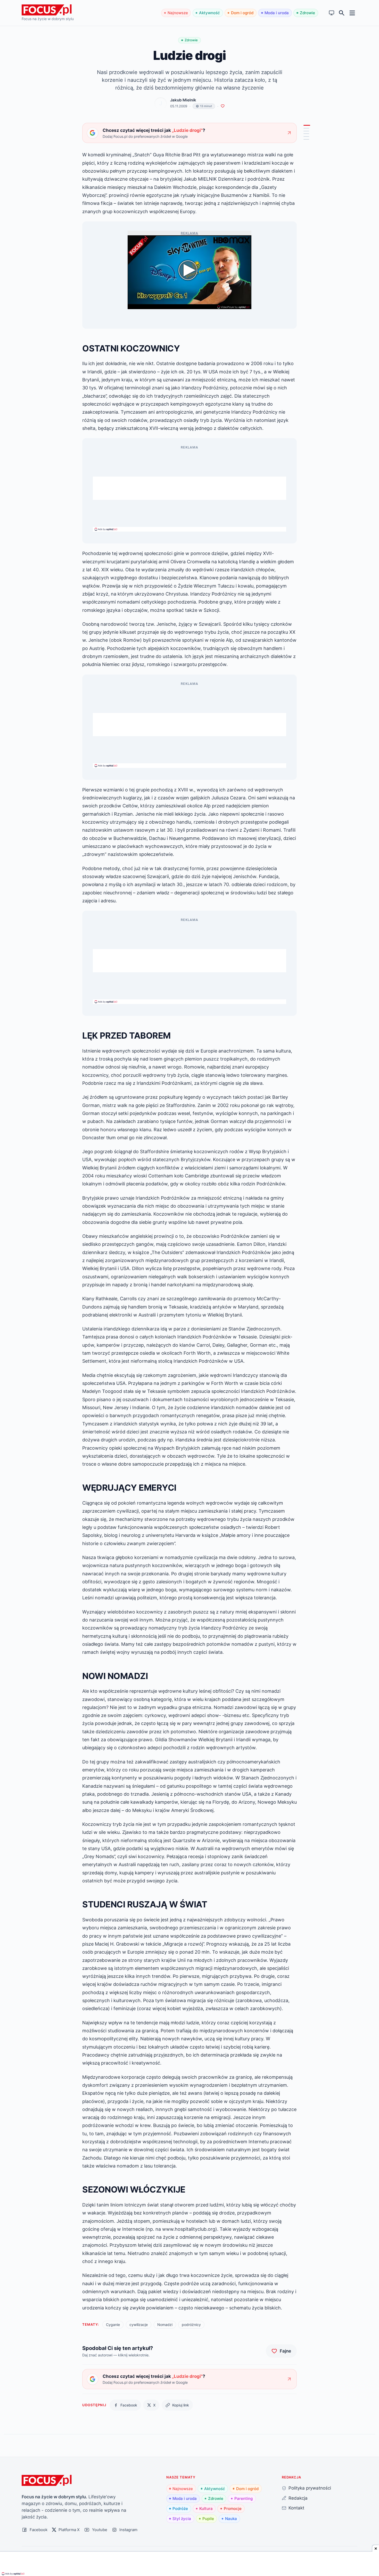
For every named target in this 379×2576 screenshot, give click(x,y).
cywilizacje (139, 2325)
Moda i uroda (277, 13)
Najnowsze (178, 13)
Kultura (206, 2509)
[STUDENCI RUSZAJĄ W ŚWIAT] (306, 137)
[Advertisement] (190, 488)
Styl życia (182, 2519)
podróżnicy (191, 2325)
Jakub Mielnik (183, 100)
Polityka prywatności (310, 2488)
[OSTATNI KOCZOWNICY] (307, 126)
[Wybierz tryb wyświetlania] (332, 13)
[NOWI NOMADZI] (306, 134)
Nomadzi (165, 2325)
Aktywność (209, 13)
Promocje (233, 2509)
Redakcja (298, 2498)
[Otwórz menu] (352, 13)
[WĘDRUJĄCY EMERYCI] (306, 131)
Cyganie (113, 2325)
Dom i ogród (242, 13)
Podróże (180, 2509)
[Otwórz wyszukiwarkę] (342, 13)
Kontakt (296, 2508)
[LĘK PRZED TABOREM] (306, 129)
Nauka (231, 2519)
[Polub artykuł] (223, 106)
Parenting (244, 2498)
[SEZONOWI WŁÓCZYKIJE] (306, 139)
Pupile (208, 2519)
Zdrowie (307, 13)
